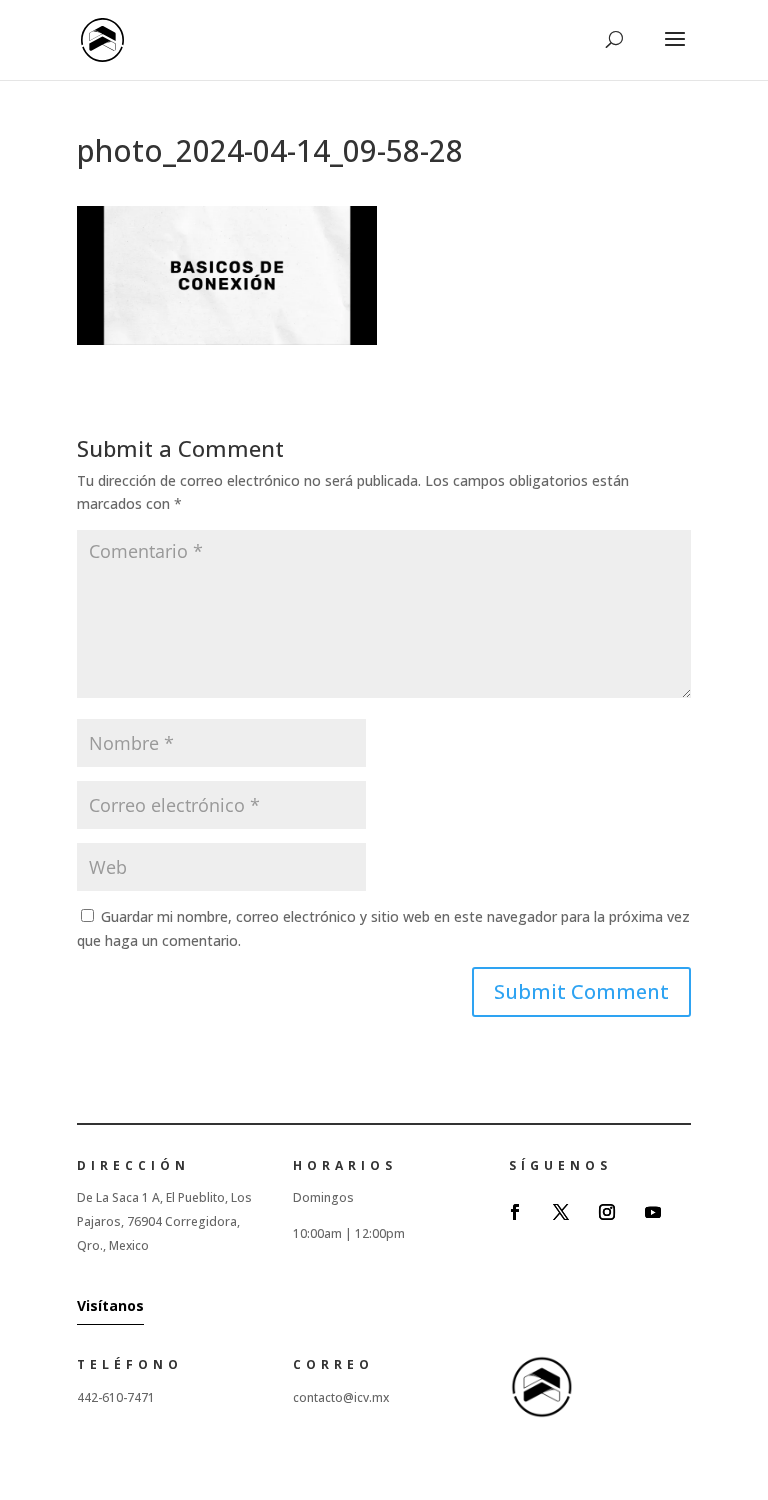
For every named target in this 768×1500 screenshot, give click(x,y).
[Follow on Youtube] (653, 1212)
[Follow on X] (561, 1212)
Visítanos (110, 1305)
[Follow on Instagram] (607, 1212)
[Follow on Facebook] (515, 1212)
